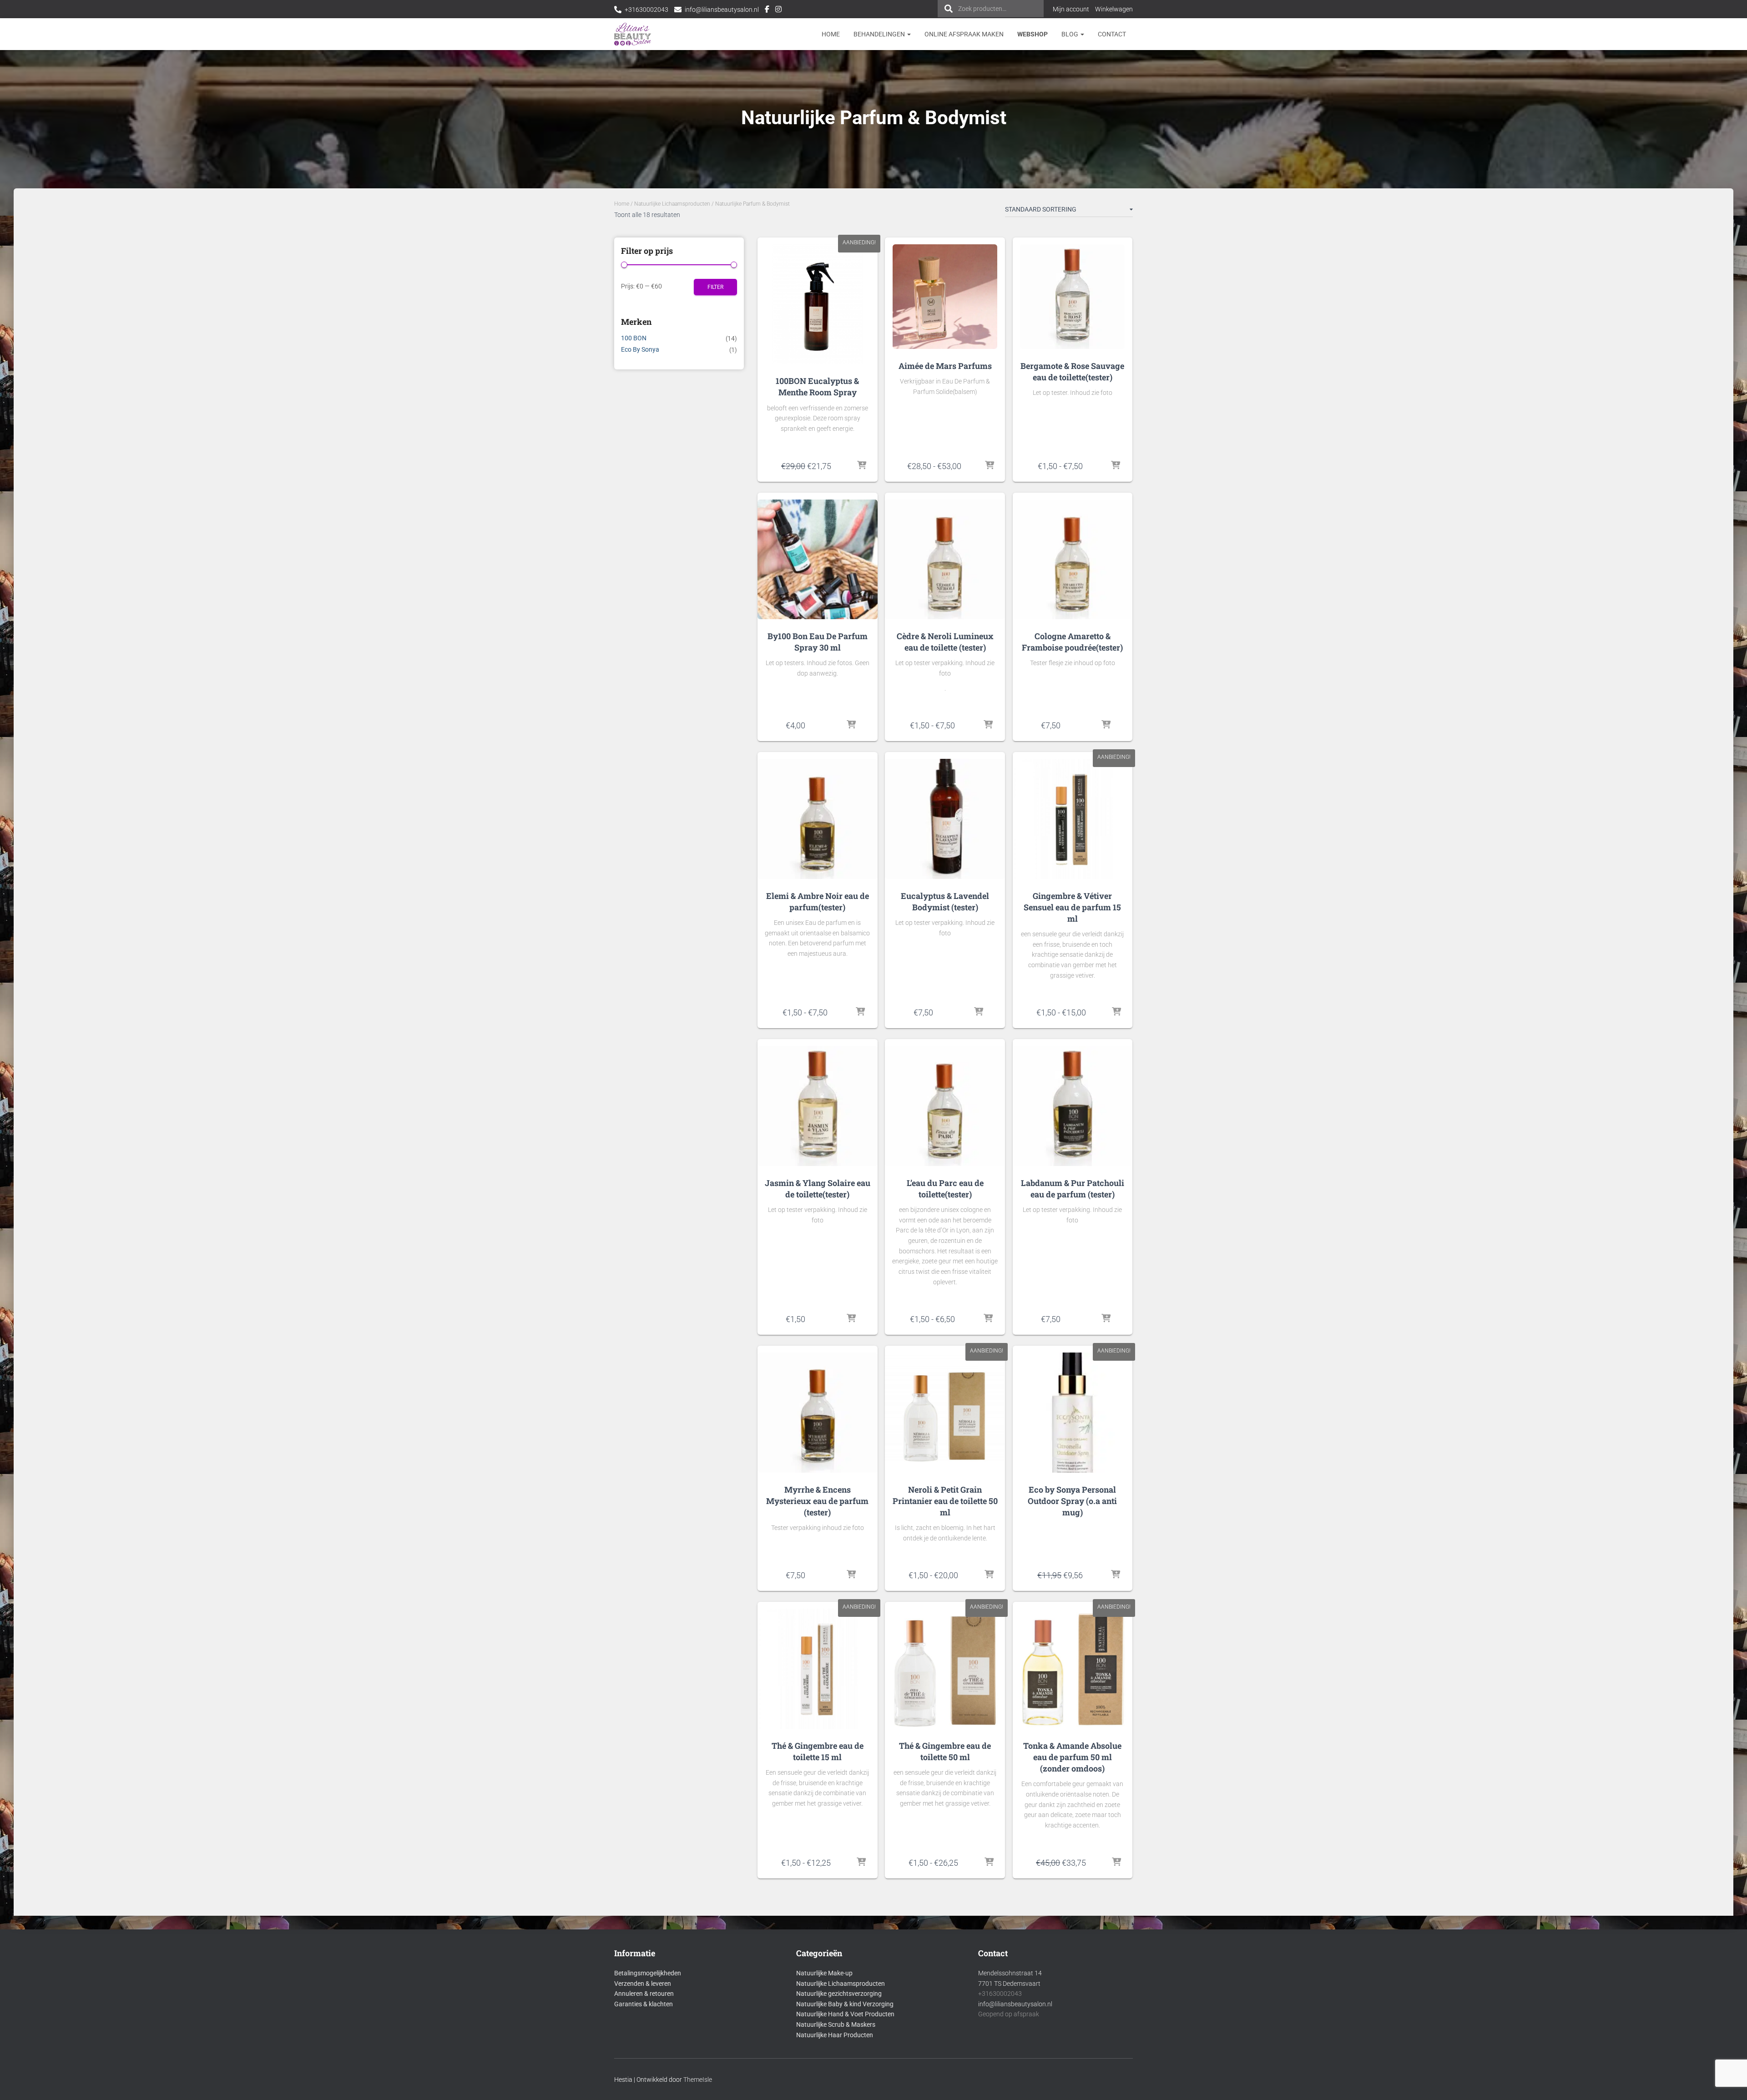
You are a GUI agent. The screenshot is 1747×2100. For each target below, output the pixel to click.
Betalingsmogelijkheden (648, 1973)
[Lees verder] (1116, 1863)
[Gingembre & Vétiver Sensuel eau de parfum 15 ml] (1073, 819)
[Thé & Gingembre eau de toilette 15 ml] (817, 1668)
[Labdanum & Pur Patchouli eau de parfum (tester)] (1073, 1106)
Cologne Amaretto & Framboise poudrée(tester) (1072, 642)
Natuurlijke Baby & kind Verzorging (845, 2004)
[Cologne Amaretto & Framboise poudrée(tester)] (1073, 559)
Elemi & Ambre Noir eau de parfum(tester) (818, 901)
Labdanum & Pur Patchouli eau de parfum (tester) (1073, 1189)
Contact (1112, 34)
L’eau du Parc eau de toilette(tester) (945, 1189)
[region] (1629, 2034)
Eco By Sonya (640, 349)
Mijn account (1071, 9)
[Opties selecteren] (990, 466)
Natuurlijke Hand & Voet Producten (845, 2014)
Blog (1070, 34)
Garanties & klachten (644, 2004)
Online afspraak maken (964, 34)
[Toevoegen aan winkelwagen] (862, 466)
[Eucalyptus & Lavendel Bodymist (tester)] (945, 819)
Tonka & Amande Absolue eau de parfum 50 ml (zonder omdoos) (1072, 1757)
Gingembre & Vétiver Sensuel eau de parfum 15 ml (1072, 907)
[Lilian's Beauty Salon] (633, 34)
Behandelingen (880, 34)
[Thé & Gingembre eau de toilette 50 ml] (945, 1668)
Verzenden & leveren (643, 1984)
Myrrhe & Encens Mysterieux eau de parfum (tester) (817, 1501)
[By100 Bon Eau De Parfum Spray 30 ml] (817, 559)
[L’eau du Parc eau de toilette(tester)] (945, 1106)
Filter (715, 287)
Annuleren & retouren (644, 1994)
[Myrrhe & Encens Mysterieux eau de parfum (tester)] (817, 1412)
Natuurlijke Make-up (824, 1973)
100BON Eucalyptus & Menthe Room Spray (817, 386)
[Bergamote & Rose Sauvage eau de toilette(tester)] (1072, 297)
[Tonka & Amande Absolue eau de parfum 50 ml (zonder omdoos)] (1073, 1668)
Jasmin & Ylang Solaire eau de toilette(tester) (818, 1189)
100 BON (634, 338)
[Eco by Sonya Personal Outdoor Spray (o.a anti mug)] (1073, 1412)
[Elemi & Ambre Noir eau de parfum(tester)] (817, 819)
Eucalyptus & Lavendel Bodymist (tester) (945, 901)
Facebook (767, 10)
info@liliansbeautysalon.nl (722, 10)
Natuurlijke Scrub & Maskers (836, 2024)
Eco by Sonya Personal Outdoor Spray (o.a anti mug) (1072, 1501)
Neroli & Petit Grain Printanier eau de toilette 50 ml (945, 1501)
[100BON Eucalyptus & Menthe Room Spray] (817, 304)
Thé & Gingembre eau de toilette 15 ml (818, 1751)
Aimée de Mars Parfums (945, 366)
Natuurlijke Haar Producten (835, 2035)
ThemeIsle (698, 2080)
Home (831, 34)
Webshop (1033, 34)
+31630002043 (646, 10)
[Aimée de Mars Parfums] (945, 297)
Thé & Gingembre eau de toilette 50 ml (945, 1751)
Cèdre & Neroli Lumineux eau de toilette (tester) (945, 642)
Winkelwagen (1114, 9)
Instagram (778, 10)
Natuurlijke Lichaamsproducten (672, 204)
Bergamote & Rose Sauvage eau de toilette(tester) (1072, 371)
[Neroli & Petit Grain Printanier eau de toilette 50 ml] (945, 1412)
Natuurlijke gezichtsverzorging (839, 1994)
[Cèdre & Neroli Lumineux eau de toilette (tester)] (945, 559)
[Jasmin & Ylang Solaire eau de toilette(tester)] (817, 1106)
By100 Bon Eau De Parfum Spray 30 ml (818, 642)
